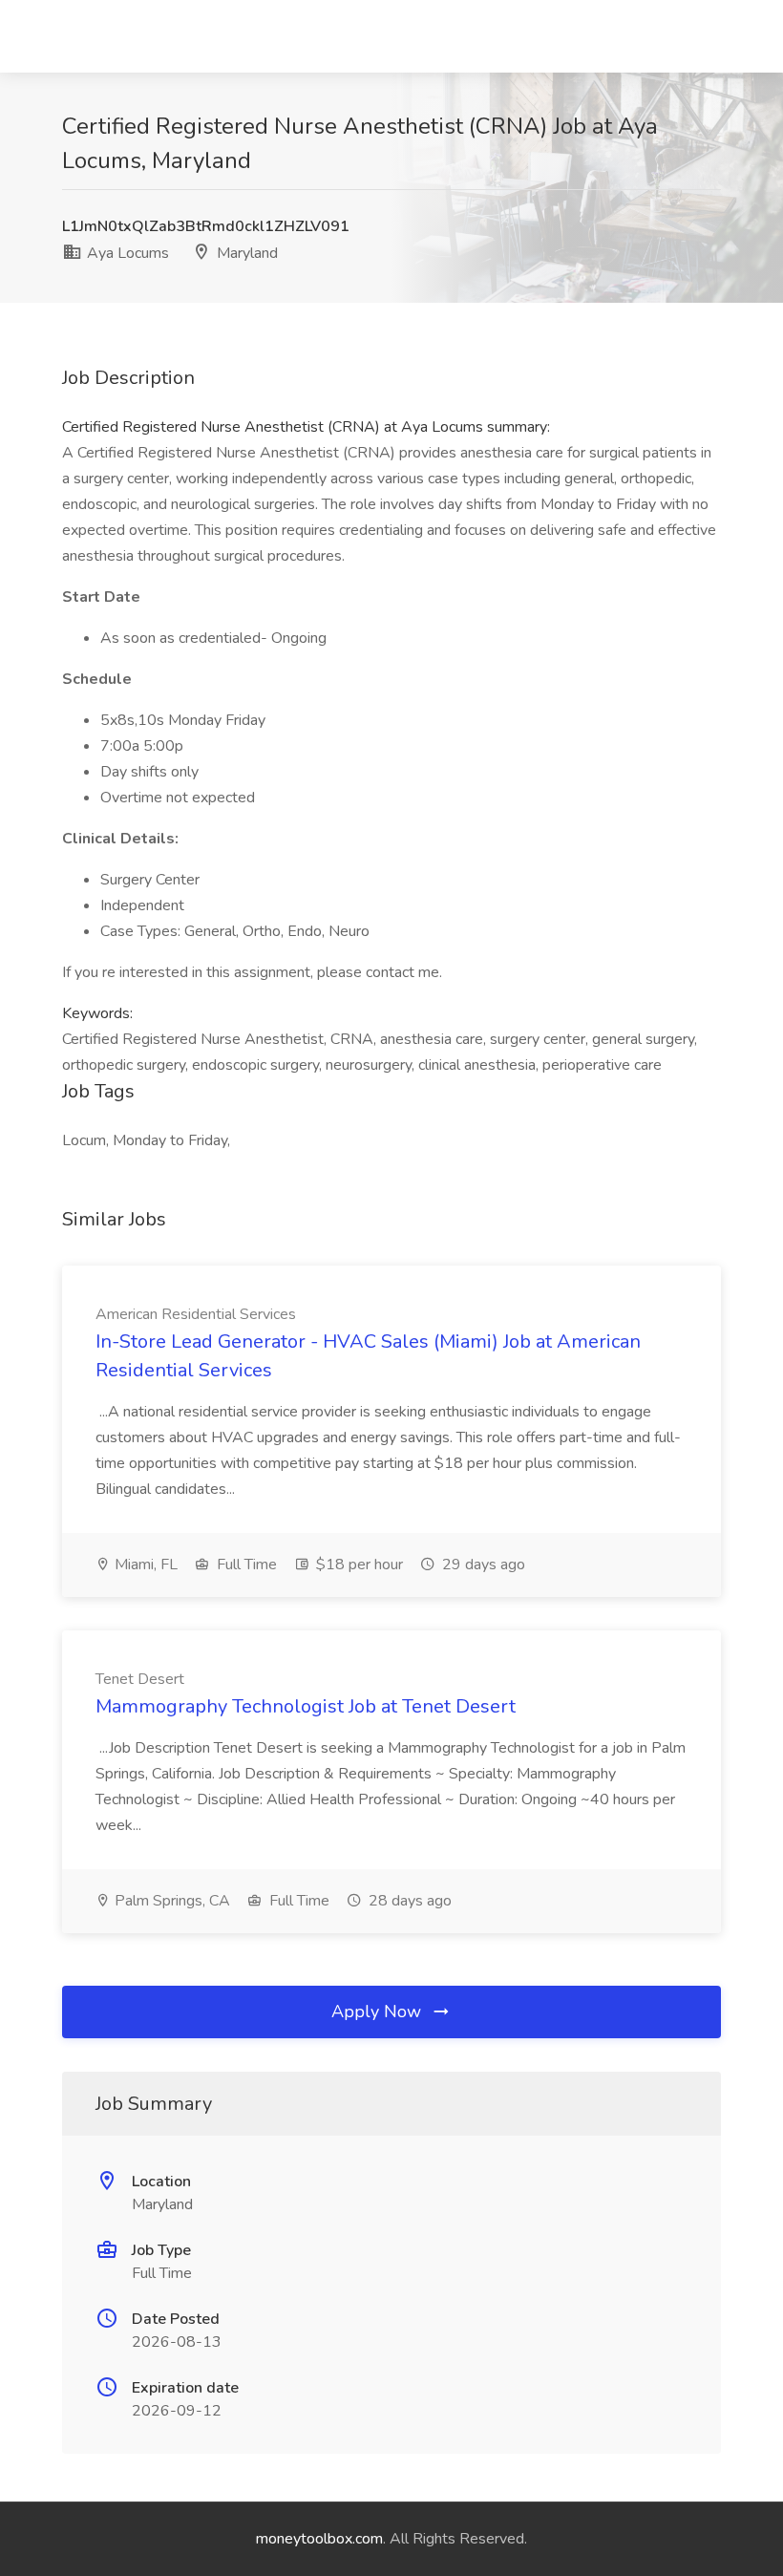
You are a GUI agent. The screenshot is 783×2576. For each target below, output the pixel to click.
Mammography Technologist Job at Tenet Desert (306, 1706)
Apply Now (379, 2012)
